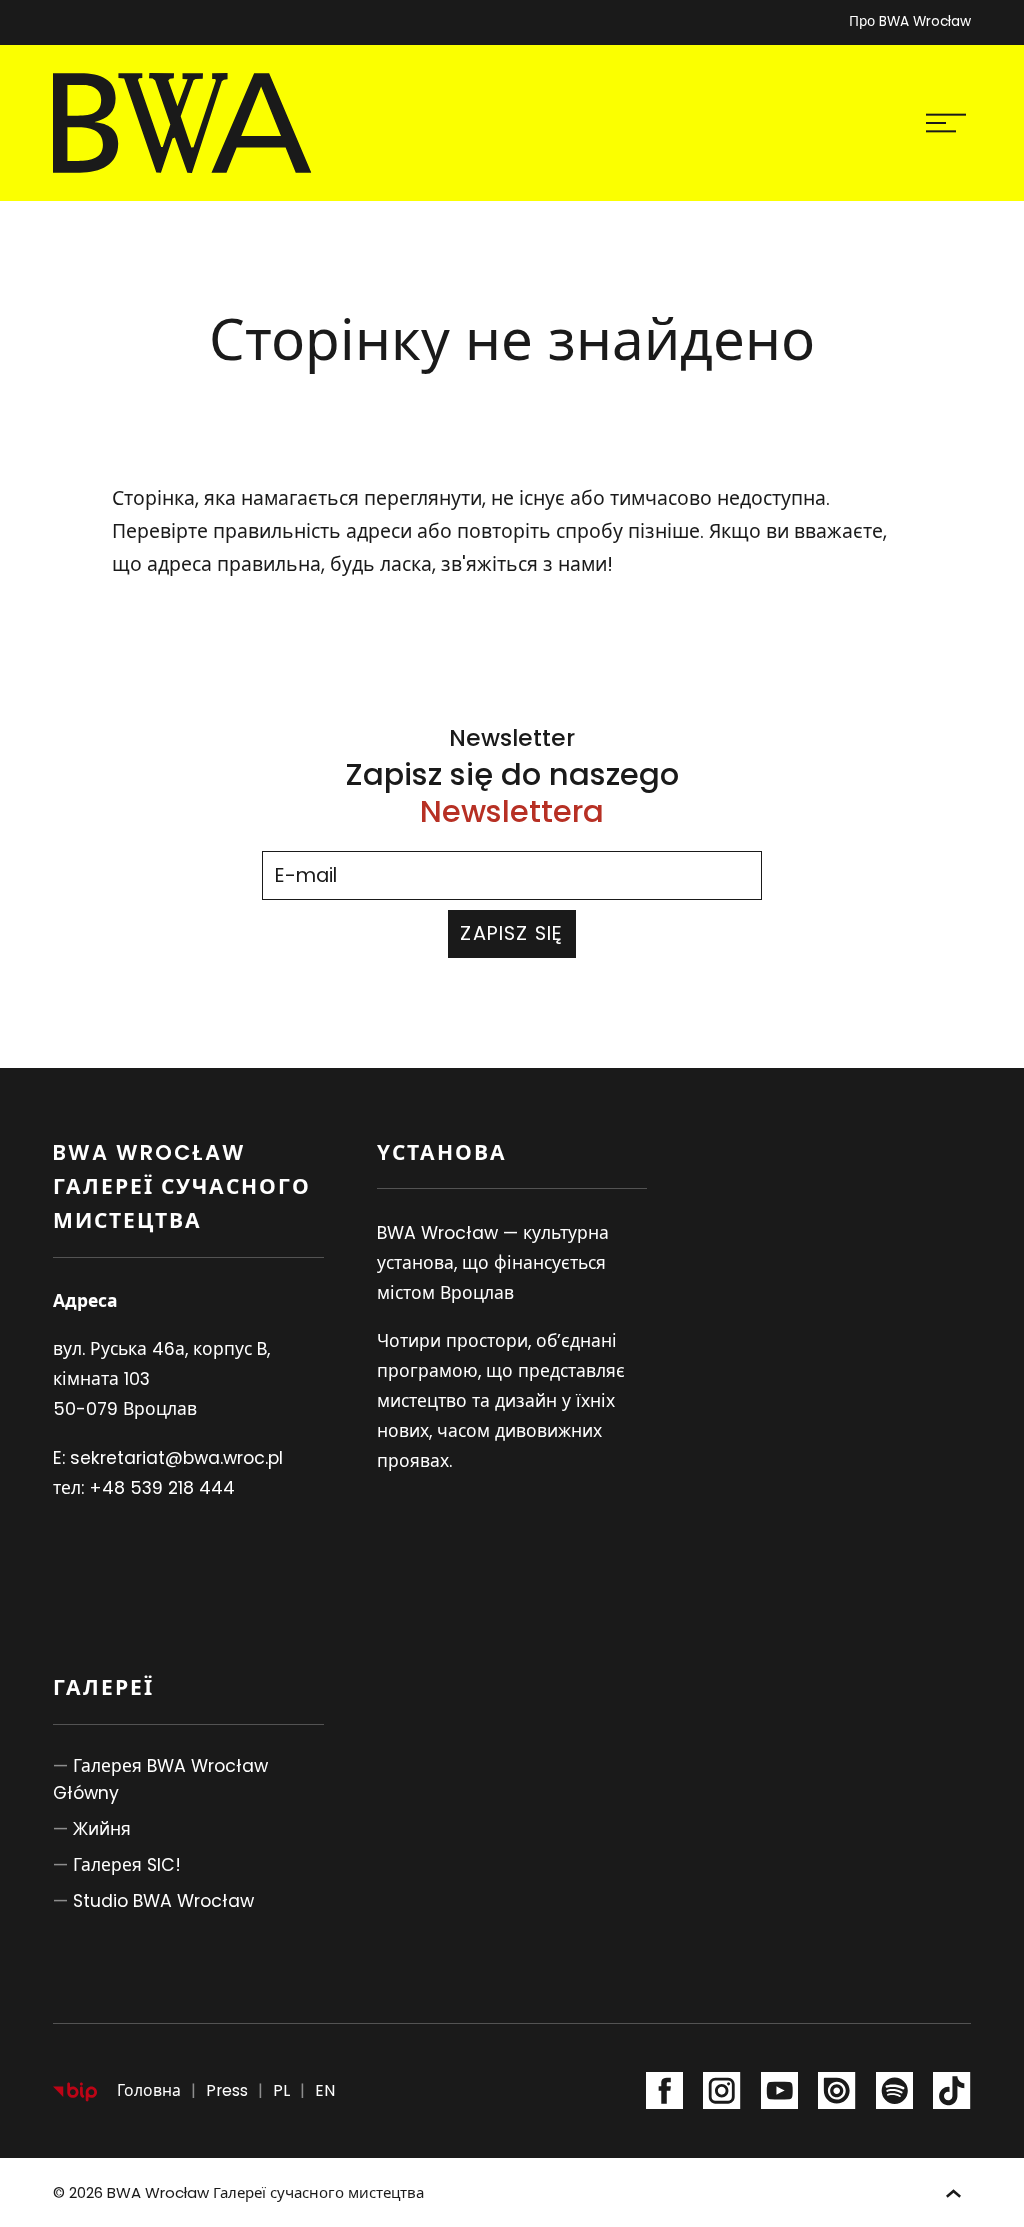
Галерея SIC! (127, 1865)
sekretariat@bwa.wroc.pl (176, 1458)
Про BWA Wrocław (910, 21)
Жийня (102, 1829)
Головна (149, 2090)
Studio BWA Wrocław (163, 1901)
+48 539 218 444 (162, 1488)
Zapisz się (511, 933)
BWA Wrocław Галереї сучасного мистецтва (265, 2192)
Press (227, 2090)
